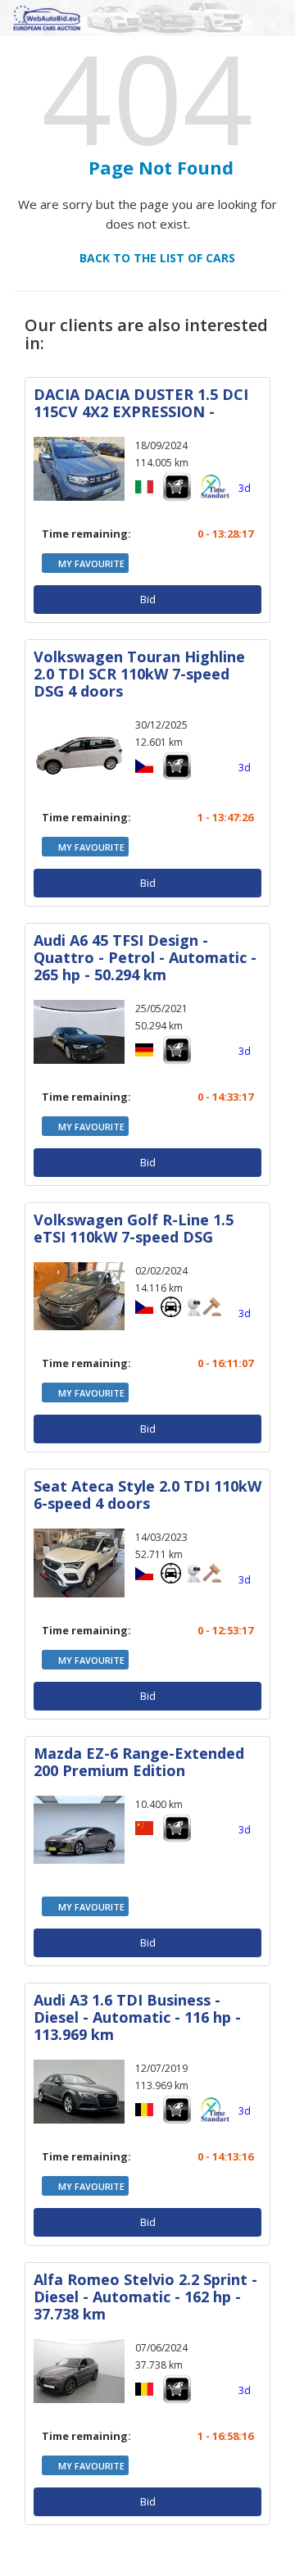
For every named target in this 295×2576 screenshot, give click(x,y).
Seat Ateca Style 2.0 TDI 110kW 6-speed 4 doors (147, 1495)
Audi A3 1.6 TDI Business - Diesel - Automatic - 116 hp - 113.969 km (137, 2017)
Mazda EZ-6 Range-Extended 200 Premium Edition (139, 1762)
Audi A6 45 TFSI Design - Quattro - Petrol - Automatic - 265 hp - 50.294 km (145, 957)
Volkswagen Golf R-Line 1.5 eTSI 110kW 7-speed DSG (134, 1228)
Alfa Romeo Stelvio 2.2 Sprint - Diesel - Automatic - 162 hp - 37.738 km (145, 2297)
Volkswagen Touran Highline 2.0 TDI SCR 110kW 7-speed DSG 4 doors (139, 674)
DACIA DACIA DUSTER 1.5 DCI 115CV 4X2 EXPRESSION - (141, 403)
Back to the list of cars (152, 258)
